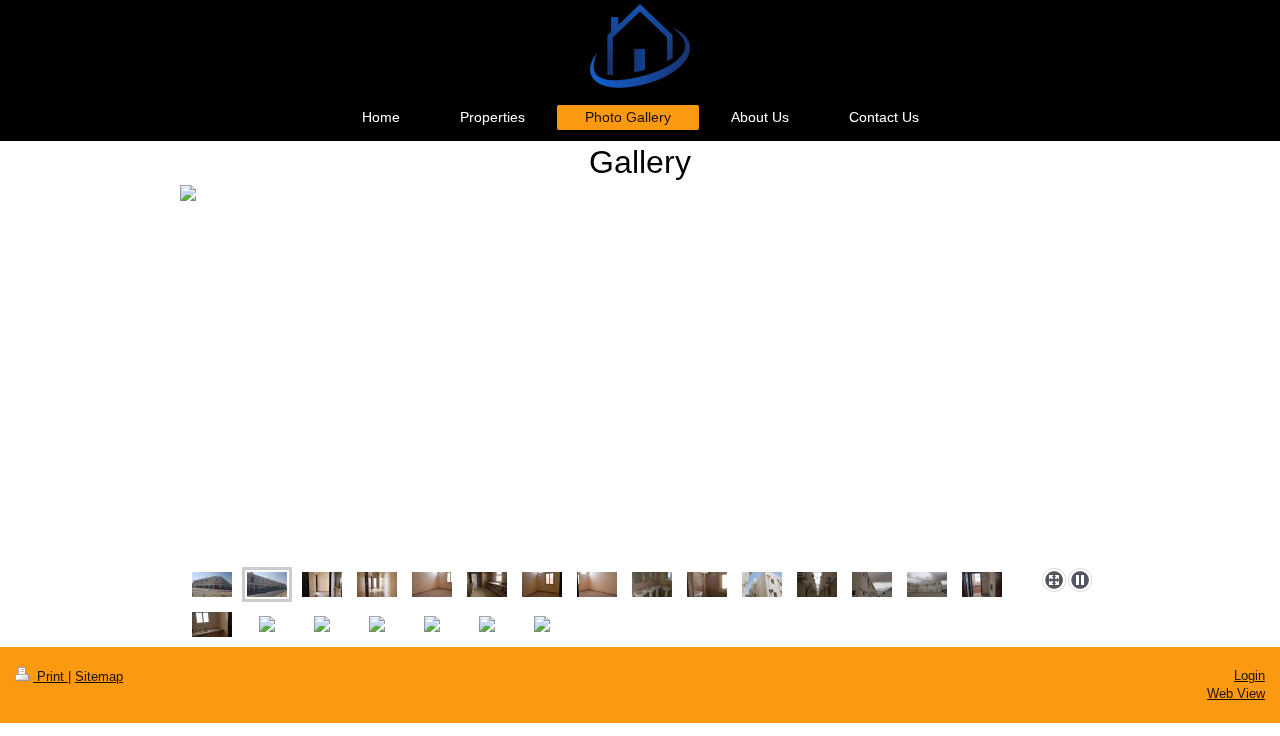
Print (50, 676)
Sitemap (99, 676)
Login (1249, 675)
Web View (1236, 693)
